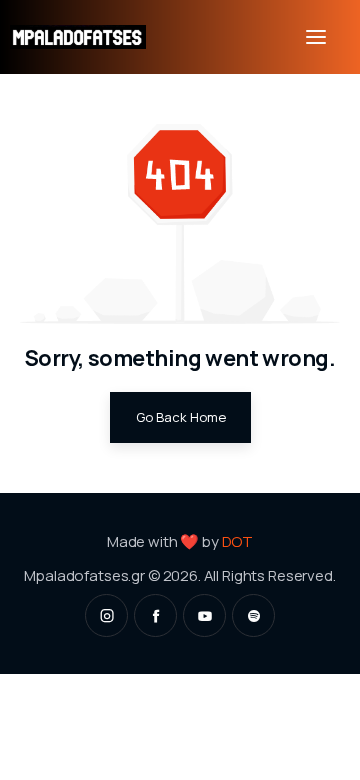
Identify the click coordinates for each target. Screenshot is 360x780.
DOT (238, 541)
